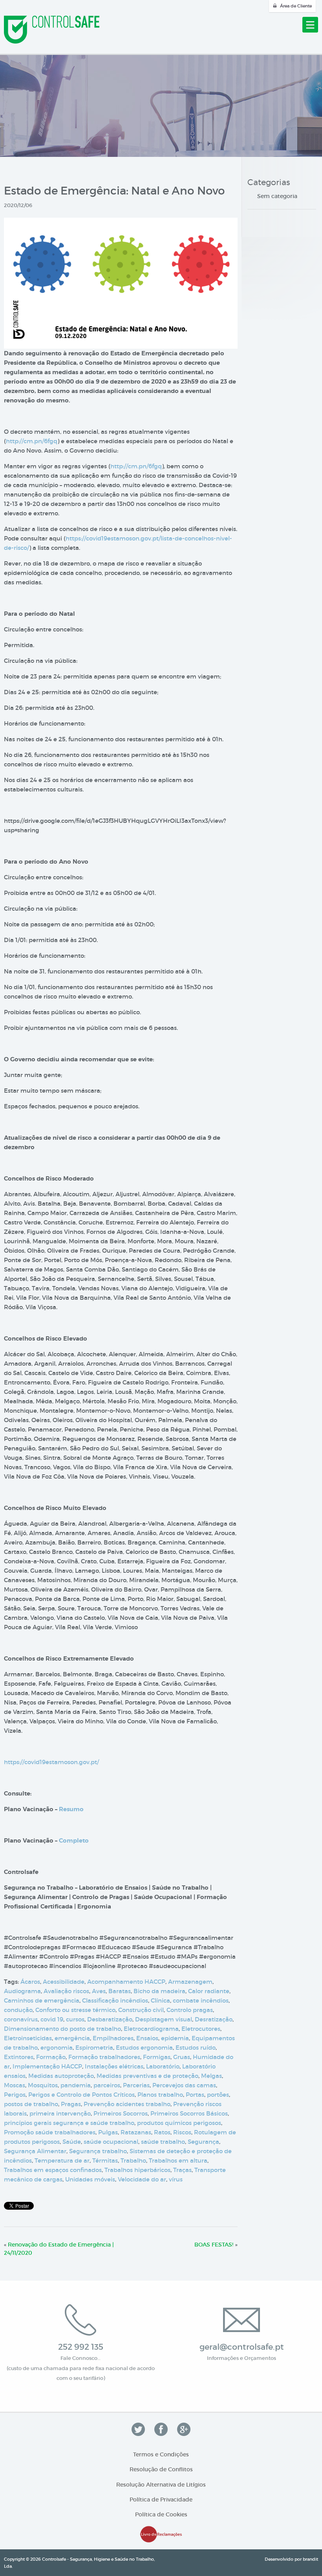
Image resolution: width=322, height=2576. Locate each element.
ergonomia (57, 2048)
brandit (310, 2559)
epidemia (175, 2038)
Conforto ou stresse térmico (75, 2010)
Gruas (182, 2057)
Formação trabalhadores (104, 2057)
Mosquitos (43, 2085)
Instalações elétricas (114, 2066)
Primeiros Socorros (121, 2113)
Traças (182, 2170)
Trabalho (133, 2160)
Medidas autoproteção (61, 2076)
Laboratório (163, 2066)
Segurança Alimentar (35, 2151)
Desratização (214, 2019)
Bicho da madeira (159, 1991)
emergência (72, 2038)
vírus (176, 2179)
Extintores (19, 2057)
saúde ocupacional (111, 2142)
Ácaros (30, 1982)
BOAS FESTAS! (214, 2245)
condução (18, 2010)
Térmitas (105, 2160)
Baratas (120, 1991)
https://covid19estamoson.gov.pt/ (51, 1762)
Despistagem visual (164, 2019)
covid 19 (52, 2019)
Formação (51, 2057)
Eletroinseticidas (28, 2038)
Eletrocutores (201, 2029)
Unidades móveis (90, 2179)
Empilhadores (113, 2038)
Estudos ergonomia (144, 2048)
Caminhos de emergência (42, 2000)
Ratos (162, 2132)
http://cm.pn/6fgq (32, 441)
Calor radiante (209, 1991)
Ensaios (147, 2038)
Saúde (72, 2142)
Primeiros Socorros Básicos (189, 2113)
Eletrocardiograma (151, 2029)
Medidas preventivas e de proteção (147, 2076)
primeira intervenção (60, 2113)
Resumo (71, 1809)
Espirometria (94, 2048)
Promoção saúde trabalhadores (50, 2132)
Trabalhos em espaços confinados (53, 2170)
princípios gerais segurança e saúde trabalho (69, 2123)
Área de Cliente (296, 6)
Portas (195, 2095)
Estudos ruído (196, 2048)
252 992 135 (81, 2347)
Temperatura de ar (62, 2160)
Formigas (157, 2057)
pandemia (76, 2085)
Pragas (71, 2104)
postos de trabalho (31, 2104)
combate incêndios (201, 2000)
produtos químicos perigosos (179, 2123)
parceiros (107, 2085)
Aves (99, 1991)
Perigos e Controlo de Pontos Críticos (81, 2095)
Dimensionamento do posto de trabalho (62, 2029)
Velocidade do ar (142, 2179)
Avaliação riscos (66, 1991)
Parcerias (136, 2085)
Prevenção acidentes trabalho (127, 2104)
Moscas (15, 2085)
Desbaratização (110, 2019)
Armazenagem (190, 1982)
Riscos (182, 2132)
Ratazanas (136, 2132)
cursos (75, 2019)
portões (218, 2095)
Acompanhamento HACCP (126, 1982)
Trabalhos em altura (178, 2160)
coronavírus (21, 2019)
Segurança (203, 2142)
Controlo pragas (190, 2010)
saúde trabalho (163, 2142)
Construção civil (141, 2010)
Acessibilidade (64, 1982)
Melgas (211, 2076)
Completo (74, 1841)
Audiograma (22, 1991)
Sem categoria (277, 196)
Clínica (160, 2000)
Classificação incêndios (115, 2000)
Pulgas (108, 2132)
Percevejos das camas (184, 2085)
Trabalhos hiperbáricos (137, 2170)
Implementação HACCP (47, 2066)
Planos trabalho (160, 2095)
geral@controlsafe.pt (242, 2347)
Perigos (15, 2095)
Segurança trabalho (98, 2151)
